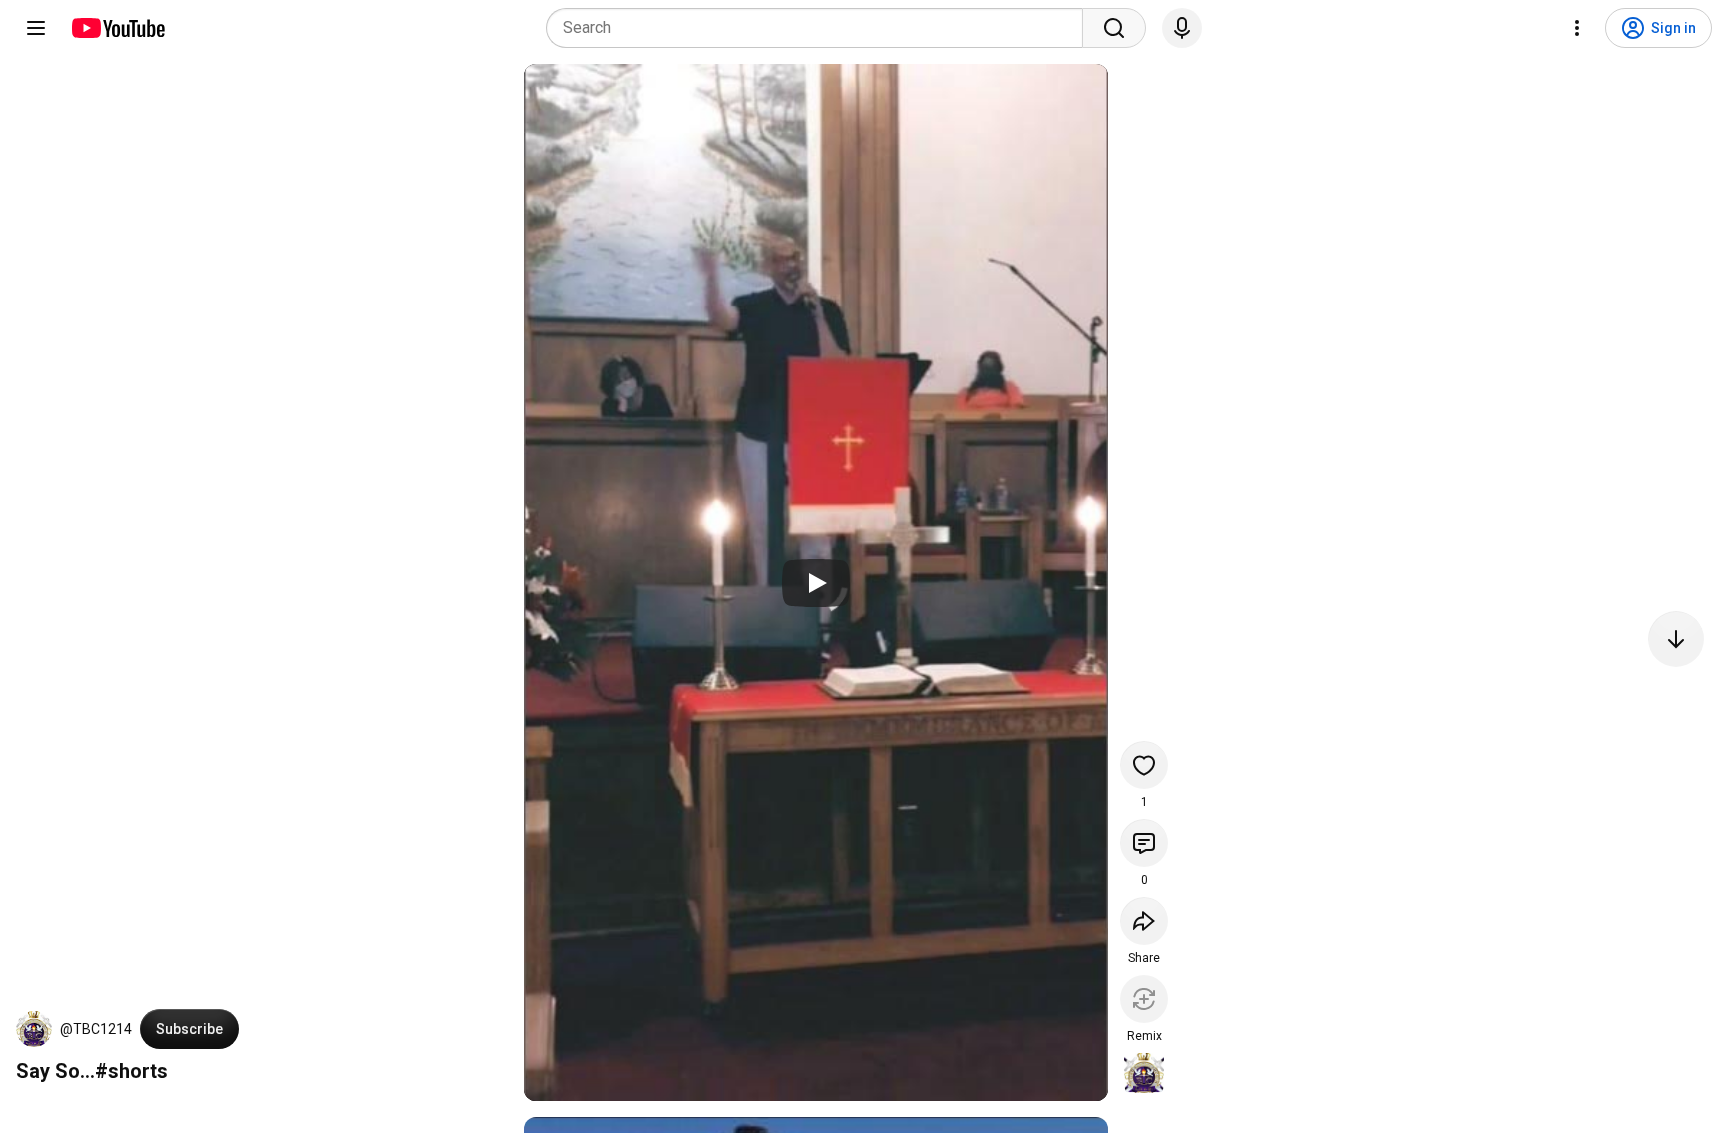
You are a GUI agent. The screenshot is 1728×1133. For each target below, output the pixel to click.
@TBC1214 (96, 1029)
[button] (34, 1029)
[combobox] (820, 28)
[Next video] (1676, 639)
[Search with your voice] (1182, 28)
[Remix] (1144, 999)
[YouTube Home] (117, 28)
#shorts (131, 1071)
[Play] (816, 583)
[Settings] (1577, 28)
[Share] (1144, 921)
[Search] (1114, 28)
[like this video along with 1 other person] (1144, 765)
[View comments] (1144, 843)
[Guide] (36, 28)
